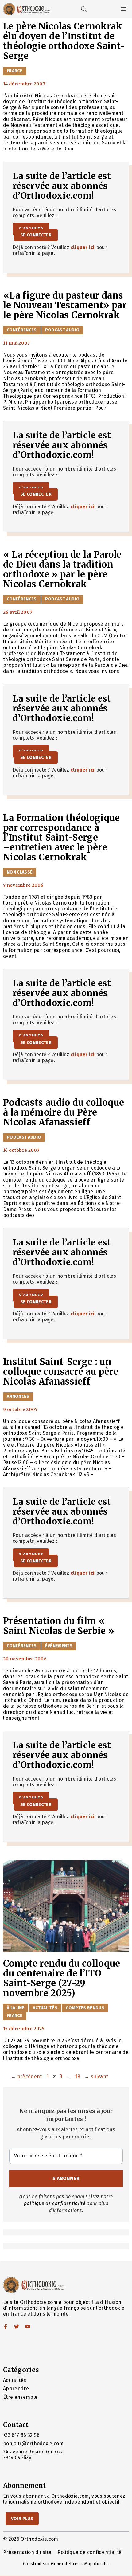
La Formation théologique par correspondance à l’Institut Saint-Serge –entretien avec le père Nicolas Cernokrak (62, 838)
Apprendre (16, 2388)
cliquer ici (83, 247)
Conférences (22, 330)
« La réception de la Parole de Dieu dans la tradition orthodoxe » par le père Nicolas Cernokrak (62, 569)
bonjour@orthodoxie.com (33, 2443)
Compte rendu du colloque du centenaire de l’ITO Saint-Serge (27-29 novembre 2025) (62, 1978)
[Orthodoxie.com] (26, 9)
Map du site (96, 2564)
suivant (96, 2076)
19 (78, 2076)
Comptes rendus (85, 2008)
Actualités (45, 2008)
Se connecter (36, 235)
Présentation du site (27, 2552)
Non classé (20, 872)
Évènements (59, 1646)
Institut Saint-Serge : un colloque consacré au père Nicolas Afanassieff (61, 1372)
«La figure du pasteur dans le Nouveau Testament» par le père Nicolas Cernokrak (65, 305)
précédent (26, 2076)
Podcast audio (62, 330)
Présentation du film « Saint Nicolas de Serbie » (59, 1626)
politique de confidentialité (55, 2203)
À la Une (16, 2008)
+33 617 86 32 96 (21, 2435)
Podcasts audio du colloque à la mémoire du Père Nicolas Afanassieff (64, 1112)
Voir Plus (22, 2519)
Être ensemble (20, 2397)
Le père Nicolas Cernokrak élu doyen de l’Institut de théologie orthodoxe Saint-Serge (64, 41)
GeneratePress (66, 2564)
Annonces (18, 1396)
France (15, 71)
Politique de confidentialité (89, 2552)
